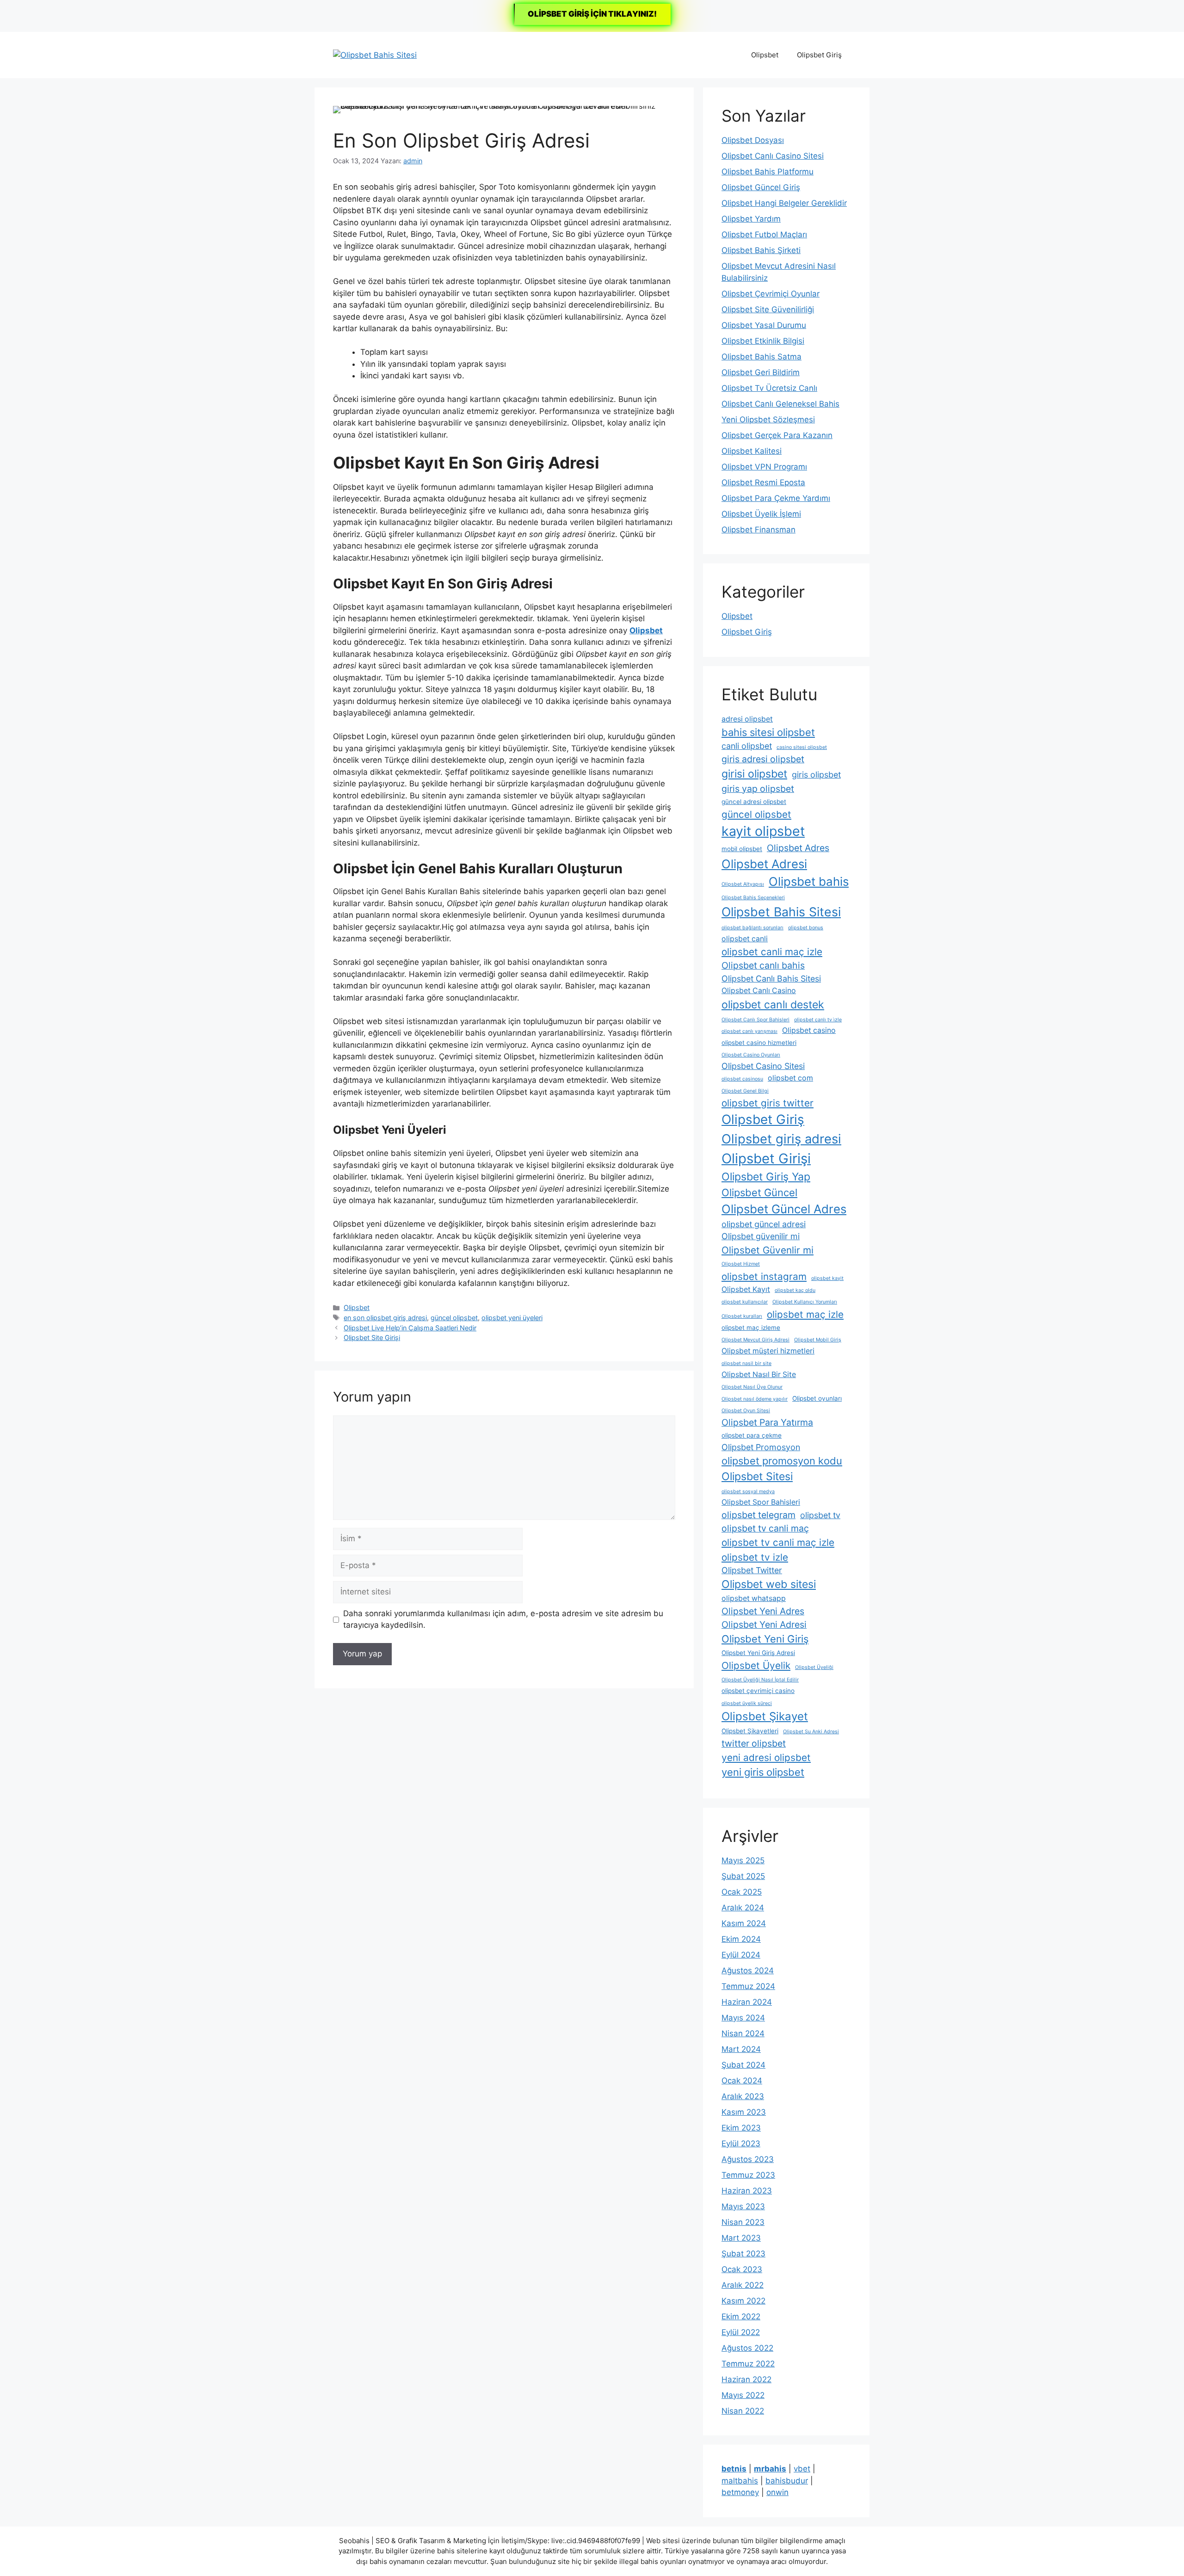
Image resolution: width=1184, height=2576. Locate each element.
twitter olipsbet (754, 1743)
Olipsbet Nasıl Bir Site (759, 1374)
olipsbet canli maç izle (772, 952)
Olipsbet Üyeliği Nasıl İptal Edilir (760, 1680)
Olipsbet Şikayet (765, 1716)
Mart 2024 (741, 2049)
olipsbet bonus (806, 928)
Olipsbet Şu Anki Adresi (811, 1732)
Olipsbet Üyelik (756, 1665)
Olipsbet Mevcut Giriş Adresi (755, 1340)
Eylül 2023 (741, 2144)
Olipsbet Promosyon (761, 1447)
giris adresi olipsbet (763, 759)
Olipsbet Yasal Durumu (764, 325)
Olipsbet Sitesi (757, 1476)
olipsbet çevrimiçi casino (758, 1691)
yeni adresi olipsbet (766, 1757)
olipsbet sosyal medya (748, 1492)
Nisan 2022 (743, 2411)
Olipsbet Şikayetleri (750, 1731)
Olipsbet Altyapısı (743, 884)
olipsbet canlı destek (773, 1005)
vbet (802, 2469)
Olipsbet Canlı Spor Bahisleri (755, 1020)
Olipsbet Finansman (758, 530)
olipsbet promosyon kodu (782, 1461)
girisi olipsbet (754, 774)
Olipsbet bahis (809, 881)
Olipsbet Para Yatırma (767, 1422)
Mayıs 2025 (743, 1860)
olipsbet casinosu (742, 1079)
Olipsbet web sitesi (769, 1584)
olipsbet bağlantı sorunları (752, 928)
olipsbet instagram (764, 1276)
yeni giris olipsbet (763, 1772)
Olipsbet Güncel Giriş (761, 187)
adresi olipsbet (747, 719)
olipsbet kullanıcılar (745, 1302)
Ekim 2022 (741, 2317)
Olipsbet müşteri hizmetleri (768, 1351)
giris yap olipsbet (758, 789)
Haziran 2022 (746, 2379)
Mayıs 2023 (743, 2206)
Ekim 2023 (741, 2128)
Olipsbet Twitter (752, 1570)
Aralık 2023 (743, 2096)
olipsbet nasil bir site (746, 1363)
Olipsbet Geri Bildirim (761, 372)
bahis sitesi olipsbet (768, 732)
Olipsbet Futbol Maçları (764, 235)
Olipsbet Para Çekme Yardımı (776, 498)
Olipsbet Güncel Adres (784, 1209)
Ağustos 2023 (748, 2159)
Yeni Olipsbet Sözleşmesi (768, 420)
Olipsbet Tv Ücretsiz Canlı (769, 388)
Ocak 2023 (742, 2269)
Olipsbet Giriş (819, 55)
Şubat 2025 (743, 1876)
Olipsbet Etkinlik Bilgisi (763, 341)
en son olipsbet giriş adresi (385, 1318)
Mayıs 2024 (743, 2018)
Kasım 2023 (744, 2112)
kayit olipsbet (763, 831)
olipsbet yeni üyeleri (512, 1318)
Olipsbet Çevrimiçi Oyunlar (771, 294)
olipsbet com (790, 1078)
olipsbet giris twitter (768, 1103)
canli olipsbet (747, 746)
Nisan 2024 (743, 2033)
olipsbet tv (820, 1515)
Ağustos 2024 (748, 1971)
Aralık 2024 (743, 1908)
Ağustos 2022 (747, 2348)
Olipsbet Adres (798, 848)
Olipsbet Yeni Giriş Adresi (758, 1653)
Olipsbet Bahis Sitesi (781, 912)
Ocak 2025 (742, 1892)
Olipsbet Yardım (751, 219)
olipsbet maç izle (805, 1314)
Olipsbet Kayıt (746, 1289)
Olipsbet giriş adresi (781, 1139)
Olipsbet (765, 55)
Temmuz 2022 (748, 2364)
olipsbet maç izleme (751, 1328)
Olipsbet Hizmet (741, 1264)
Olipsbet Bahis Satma (762, 357)
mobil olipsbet (742, 849)
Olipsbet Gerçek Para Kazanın (777, 435)
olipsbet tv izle (755, 1557)
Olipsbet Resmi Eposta (763, 482)
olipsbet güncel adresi (764, 1224)
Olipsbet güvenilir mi (761, 1236)
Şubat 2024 (743, 2065)
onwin (777, 2492)
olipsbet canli (745, 939)
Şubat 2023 (743, 2254)
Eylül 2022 (741, 2332)
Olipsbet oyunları (817, 1398)
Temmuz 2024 (748, 1986)
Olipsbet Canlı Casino (759, 991)
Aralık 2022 (743, 2285)
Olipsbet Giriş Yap (766, 1177)
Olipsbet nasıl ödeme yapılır (755, 1399)
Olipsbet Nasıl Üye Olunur (752, 1387)
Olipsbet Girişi (766, 1158)
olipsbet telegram (758, 1515)
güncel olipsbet (454, 1318)
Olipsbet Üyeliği (814, 1667)
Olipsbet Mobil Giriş (818, 1340)
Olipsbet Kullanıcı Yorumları (805, 1302)
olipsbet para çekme (752, 1435)
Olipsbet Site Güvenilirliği (768, 309)
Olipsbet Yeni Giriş (765, 1639)
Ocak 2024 (742, 2081)
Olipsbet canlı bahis (763, 965)
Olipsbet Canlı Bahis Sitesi (771, 979)
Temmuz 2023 (748, 2175)
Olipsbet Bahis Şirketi (761, 250)
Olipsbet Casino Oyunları (751, 1055)
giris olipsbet (816, 775)
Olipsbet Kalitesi (752, 451)
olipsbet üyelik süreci (747, 1703)
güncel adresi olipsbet (754, 802)
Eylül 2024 (741, 1955)
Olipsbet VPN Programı (764, 467)
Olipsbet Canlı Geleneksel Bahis (780, 404)
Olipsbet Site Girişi (372, 1337)
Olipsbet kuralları (742, 1316)
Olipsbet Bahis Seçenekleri (753, 898)
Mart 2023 (741, 2238)
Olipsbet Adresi (764, 864)
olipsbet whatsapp (754, 1598)
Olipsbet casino (809, 1030)
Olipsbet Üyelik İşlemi (761, 514)
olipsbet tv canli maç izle (778, 1542)
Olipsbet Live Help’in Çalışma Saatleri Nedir (410, 1328)
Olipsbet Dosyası (753, 140)
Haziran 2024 (747, 2002)
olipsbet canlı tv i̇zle (818, 1020)
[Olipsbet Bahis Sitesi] (375, 55)
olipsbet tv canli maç (765, 1528)
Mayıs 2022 (743, 2395)
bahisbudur (787, 2481)
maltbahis (740, 2481)
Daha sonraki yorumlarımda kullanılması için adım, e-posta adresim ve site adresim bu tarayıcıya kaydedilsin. (503, 1619)
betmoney (740, 2492)
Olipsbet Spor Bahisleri (761, 1502)
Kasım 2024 (744, 1923)
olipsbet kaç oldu (795, 1290)
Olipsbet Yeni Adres (763, 1611)
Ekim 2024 (741, 1939)
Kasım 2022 (743, 2301)
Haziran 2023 (747, 2191)
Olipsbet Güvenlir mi (768, 1250)
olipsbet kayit (827, 1278)
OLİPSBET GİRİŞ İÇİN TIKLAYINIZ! (592, 14)
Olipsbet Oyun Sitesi (746, 1411)
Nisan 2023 (743, 2222)
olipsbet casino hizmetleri (759, 1043)
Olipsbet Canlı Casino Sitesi (773, 156)
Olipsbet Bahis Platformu (768, 172)
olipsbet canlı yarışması (749, 1031)
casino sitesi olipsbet (802, 747)
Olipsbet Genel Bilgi (745, 1091)
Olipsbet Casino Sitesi (763, 1066)
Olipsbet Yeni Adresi (764, 1625)
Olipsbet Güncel (759, 1192)
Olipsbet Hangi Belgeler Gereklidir (784, 203)
